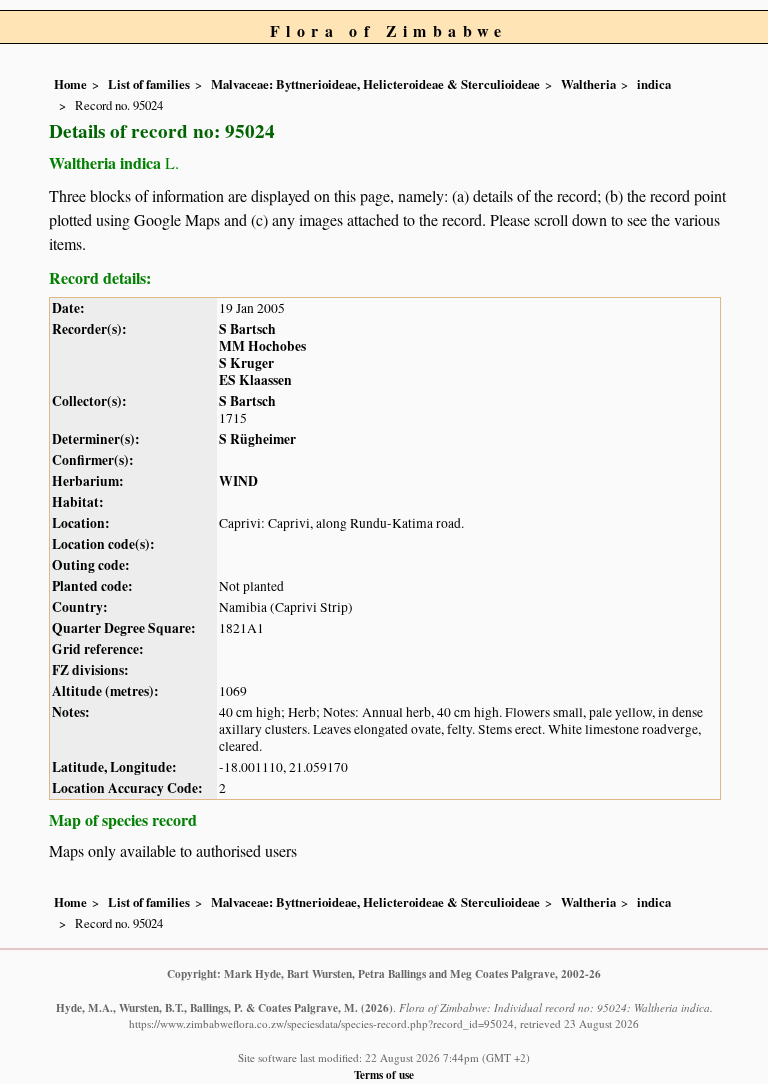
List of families (149, 84)
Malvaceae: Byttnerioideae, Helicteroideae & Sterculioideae (375, 84)
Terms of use (384, 1074)
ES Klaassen (255, 380)
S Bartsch (247, 329)
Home (70, 84)
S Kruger (246, 363)
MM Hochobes (262, 346)
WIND (238, 481)
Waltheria (588, 84)
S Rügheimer (257, 439)
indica (654, 84)
